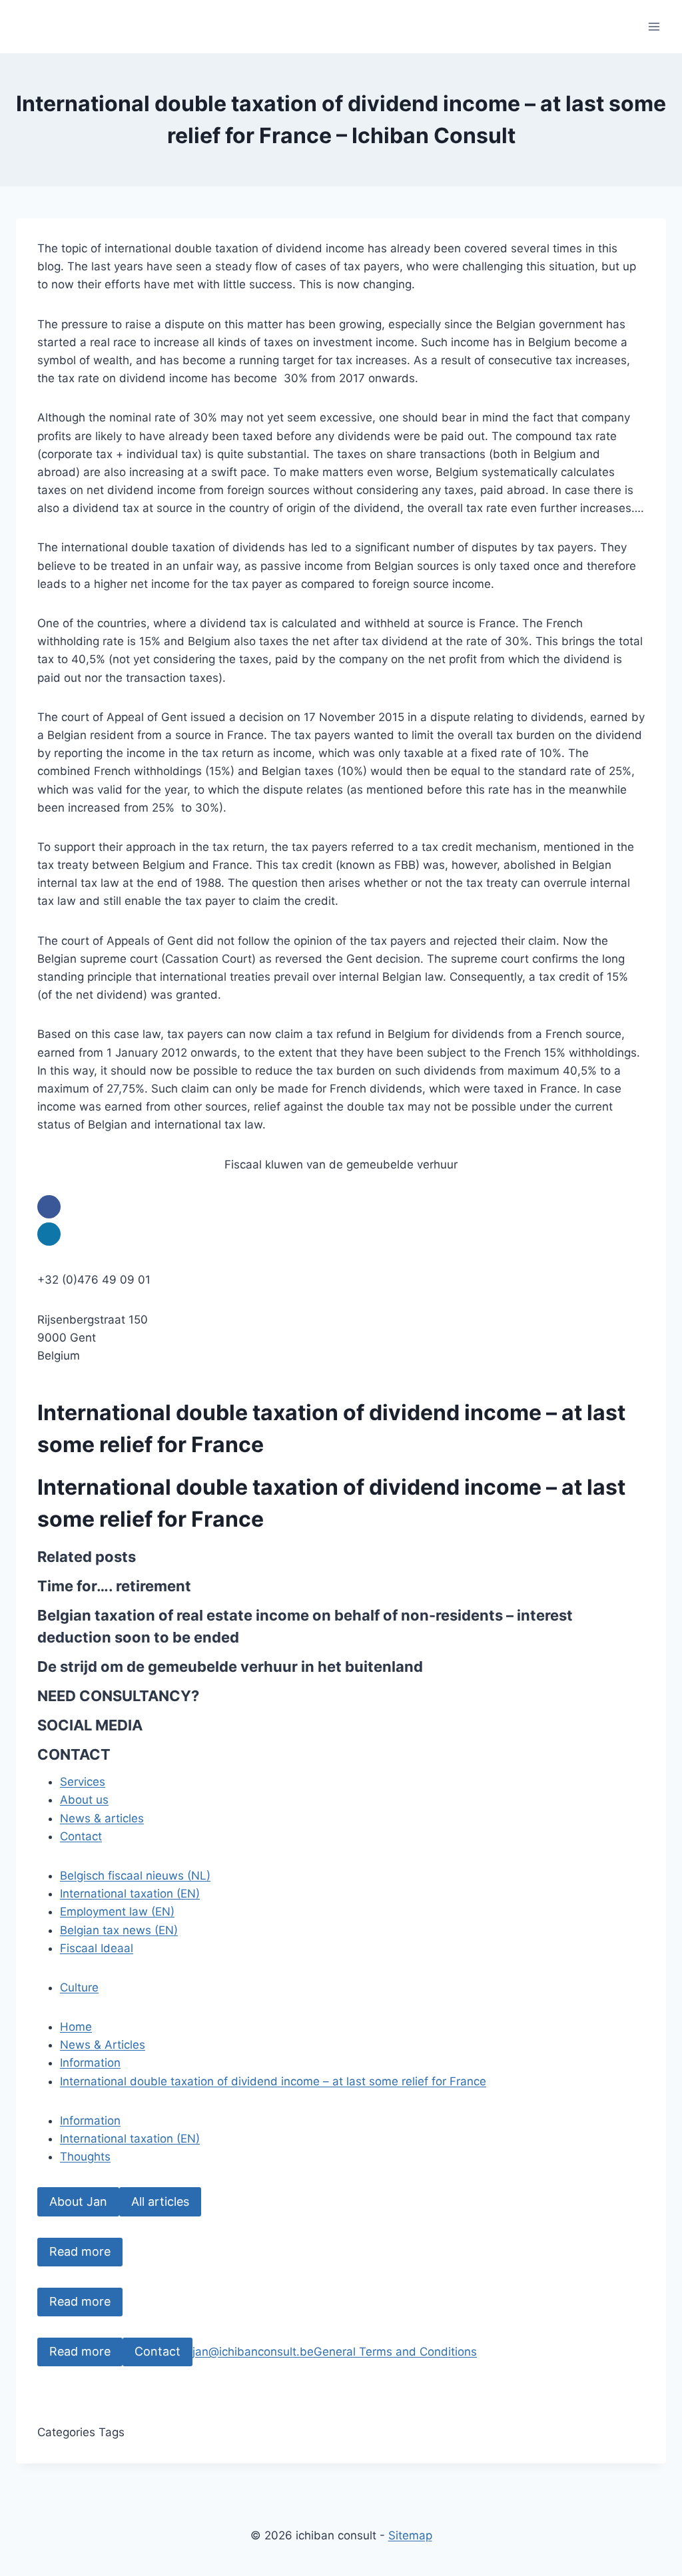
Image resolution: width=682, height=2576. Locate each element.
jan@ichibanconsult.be (253, 2352)
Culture (79, 1987)
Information (90, 2063)
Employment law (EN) (117, 1912)
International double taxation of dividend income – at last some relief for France (273, 2081)
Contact (158, 2351)
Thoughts (85, 2157)
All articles (160, 2201)
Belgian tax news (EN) (119, 1930)
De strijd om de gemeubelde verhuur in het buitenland (230, 1667)
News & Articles (103, 2045)
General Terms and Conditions (395, 2352)
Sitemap (410, 2535)
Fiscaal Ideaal (97, 1948)
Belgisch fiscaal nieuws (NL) (135, 1876)
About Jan (78, 2201)
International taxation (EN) (130, 1894)
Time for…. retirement (114, 1586)
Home (76, 2027)
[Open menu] (654, 26)
